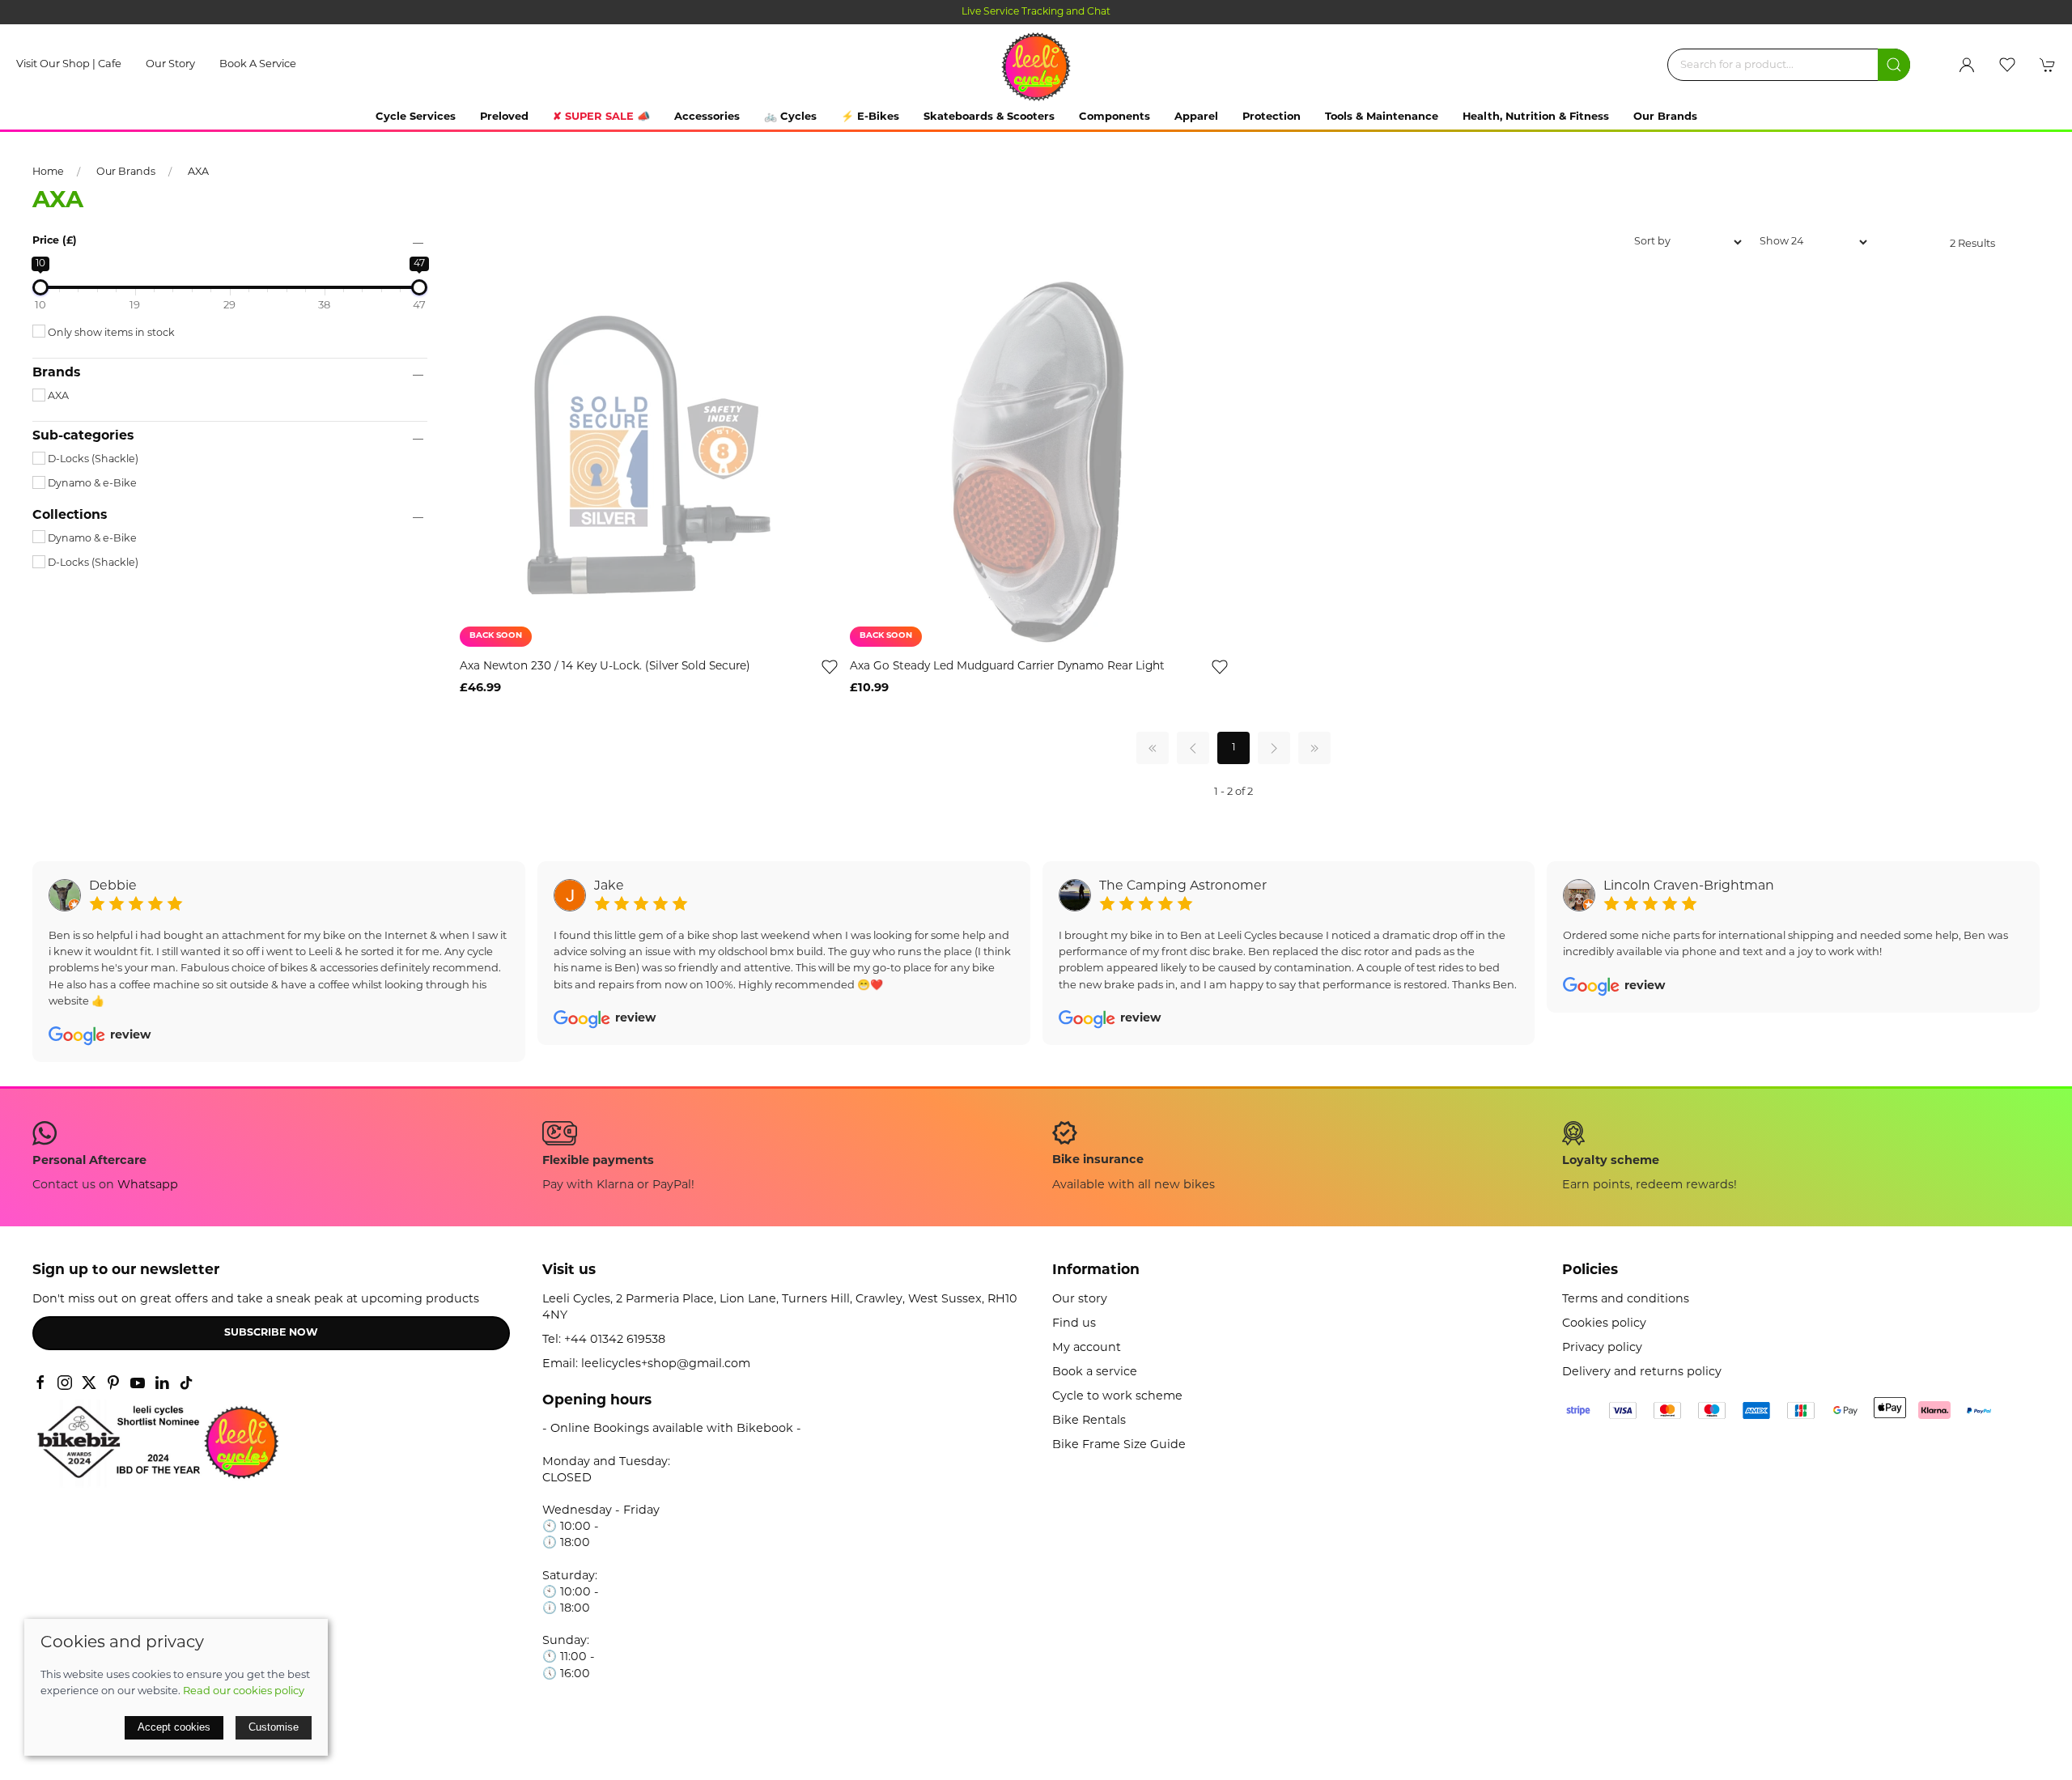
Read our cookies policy (244, 1691)
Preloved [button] (504, 117)
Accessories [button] (707, 117)
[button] (2007, 65)
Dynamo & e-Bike (91, 484)
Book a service (258, 64)
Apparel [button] (1196, 117)
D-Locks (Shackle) (92, 460)
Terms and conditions (1626, 1300)
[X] (89, 1383)
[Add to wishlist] (830, 667)
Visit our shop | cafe (69, 64)
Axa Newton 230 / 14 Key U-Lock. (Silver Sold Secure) (605, 667)
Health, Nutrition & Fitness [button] (1536, 117)
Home (48, 172)
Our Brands (1665, 117)
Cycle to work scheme (1117, 1397)
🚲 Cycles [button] (790, 117)
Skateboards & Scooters (989, 117)
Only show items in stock (110, 333)
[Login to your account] (1967, 65)
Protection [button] (1272, 117)
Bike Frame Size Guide (1119, 1445)
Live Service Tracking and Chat (1036, 12)
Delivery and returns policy (1642, 1372)
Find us (1074, 1324)
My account (1087, 1348)
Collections (70, 516)
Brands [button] (56, 373)
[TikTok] (186, 1383)
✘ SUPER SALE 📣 (601, 117)
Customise (274, 1727)
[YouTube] (138, 1383)
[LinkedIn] (162, 1383)
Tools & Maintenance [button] (1382, 117)
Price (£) (55, 241)
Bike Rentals (1089, 1421)
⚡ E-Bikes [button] (870, 117)
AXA (198, 172)
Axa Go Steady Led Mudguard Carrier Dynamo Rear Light (1007, 667)
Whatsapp (148, 1185)
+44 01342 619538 (615, 1340)
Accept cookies (174, 1727)
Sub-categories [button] (83, 436)
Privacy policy (1602, 1348)
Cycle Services (416, 117)
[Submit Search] (1894, 65)
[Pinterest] (113, 1383)
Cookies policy (1604, 1324)
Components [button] (1115, 117)
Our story (170, 64)
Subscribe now (271, 1333)
